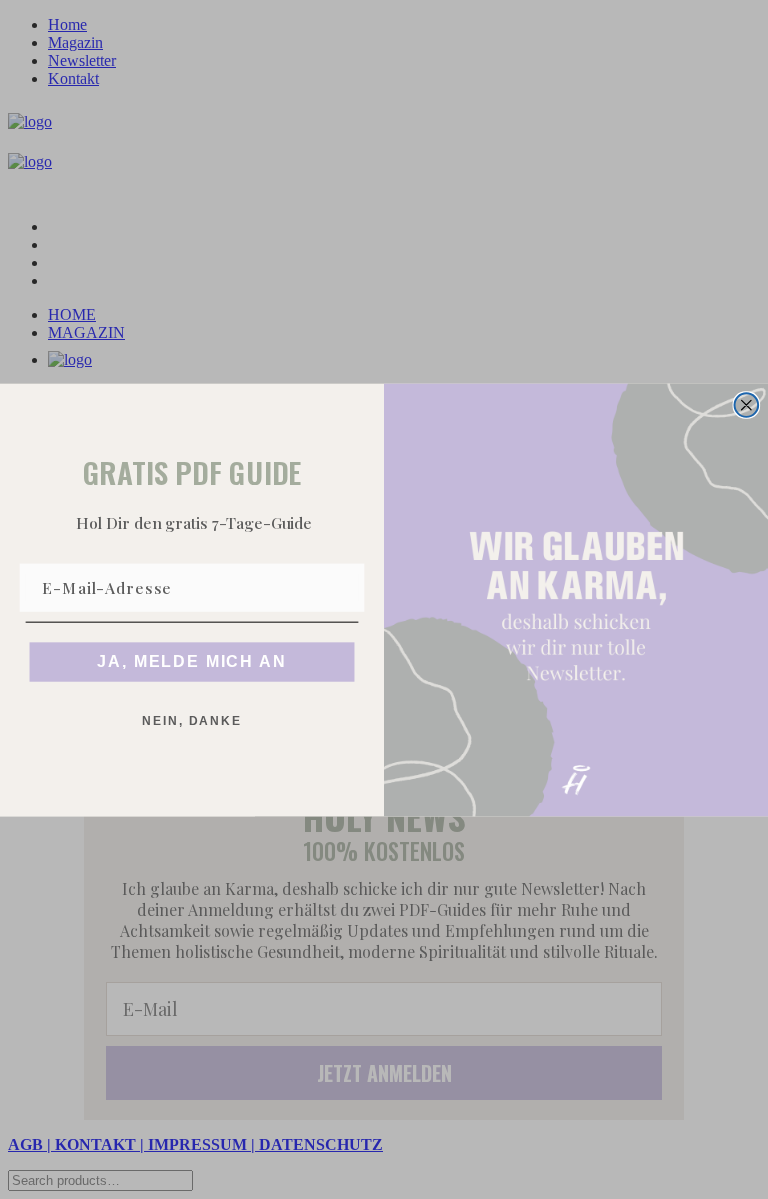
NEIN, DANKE (191, 721)
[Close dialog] (747, 405)
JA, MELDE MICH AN (191, 661)
